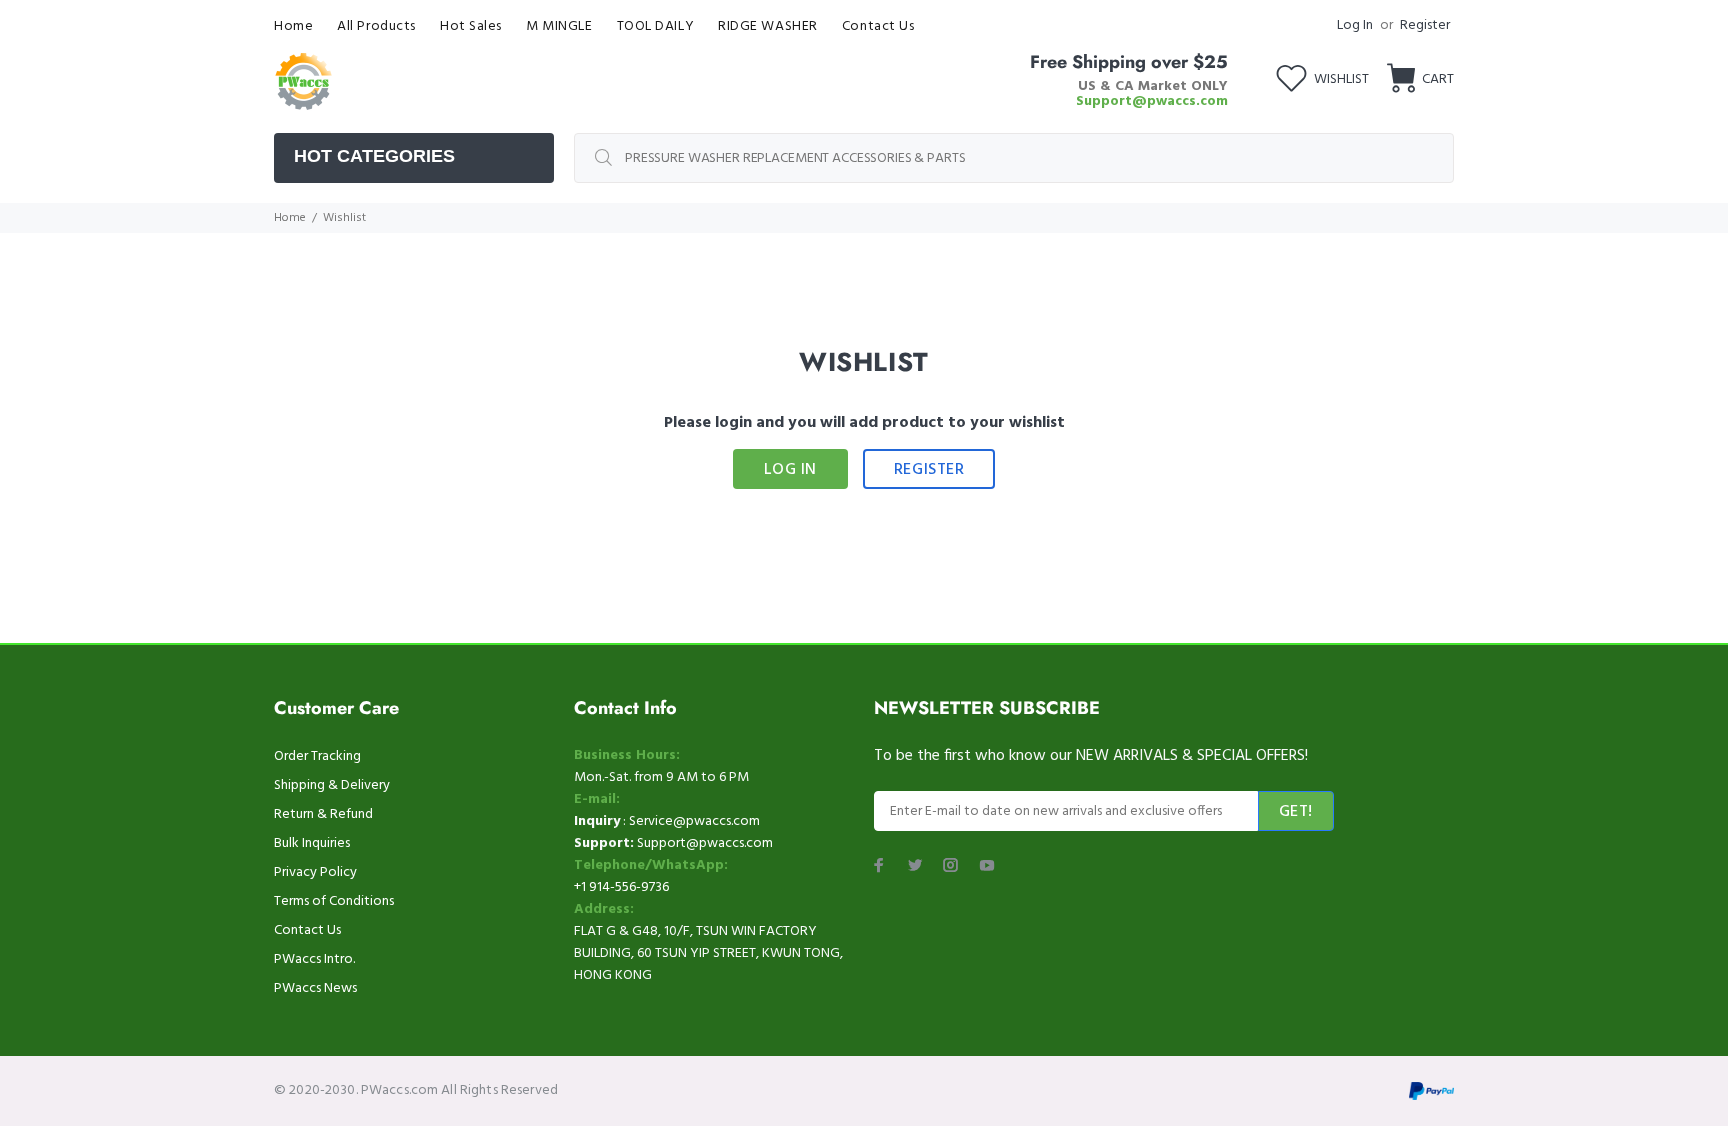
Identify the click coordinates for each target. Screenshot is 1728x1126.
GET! (1296, 812)
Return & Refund (323, 814)
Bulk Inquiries (312, 843)
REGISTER (929, 470)
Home (290, 218)
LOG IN (790, 470)
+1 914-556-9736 (621, 887)
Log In (1355, 25)
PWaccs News (315, 988)
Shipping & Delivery (332, 785)
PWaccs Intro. (314, 959)
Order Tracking (317, 756)
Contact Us (307, 930)
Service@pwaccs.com (694, 821)
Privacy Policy (315, 872)
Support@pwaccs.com (1152, 101)
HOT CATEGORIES (374, 156)
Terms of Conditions (334, 901)
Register (1425, 25)
